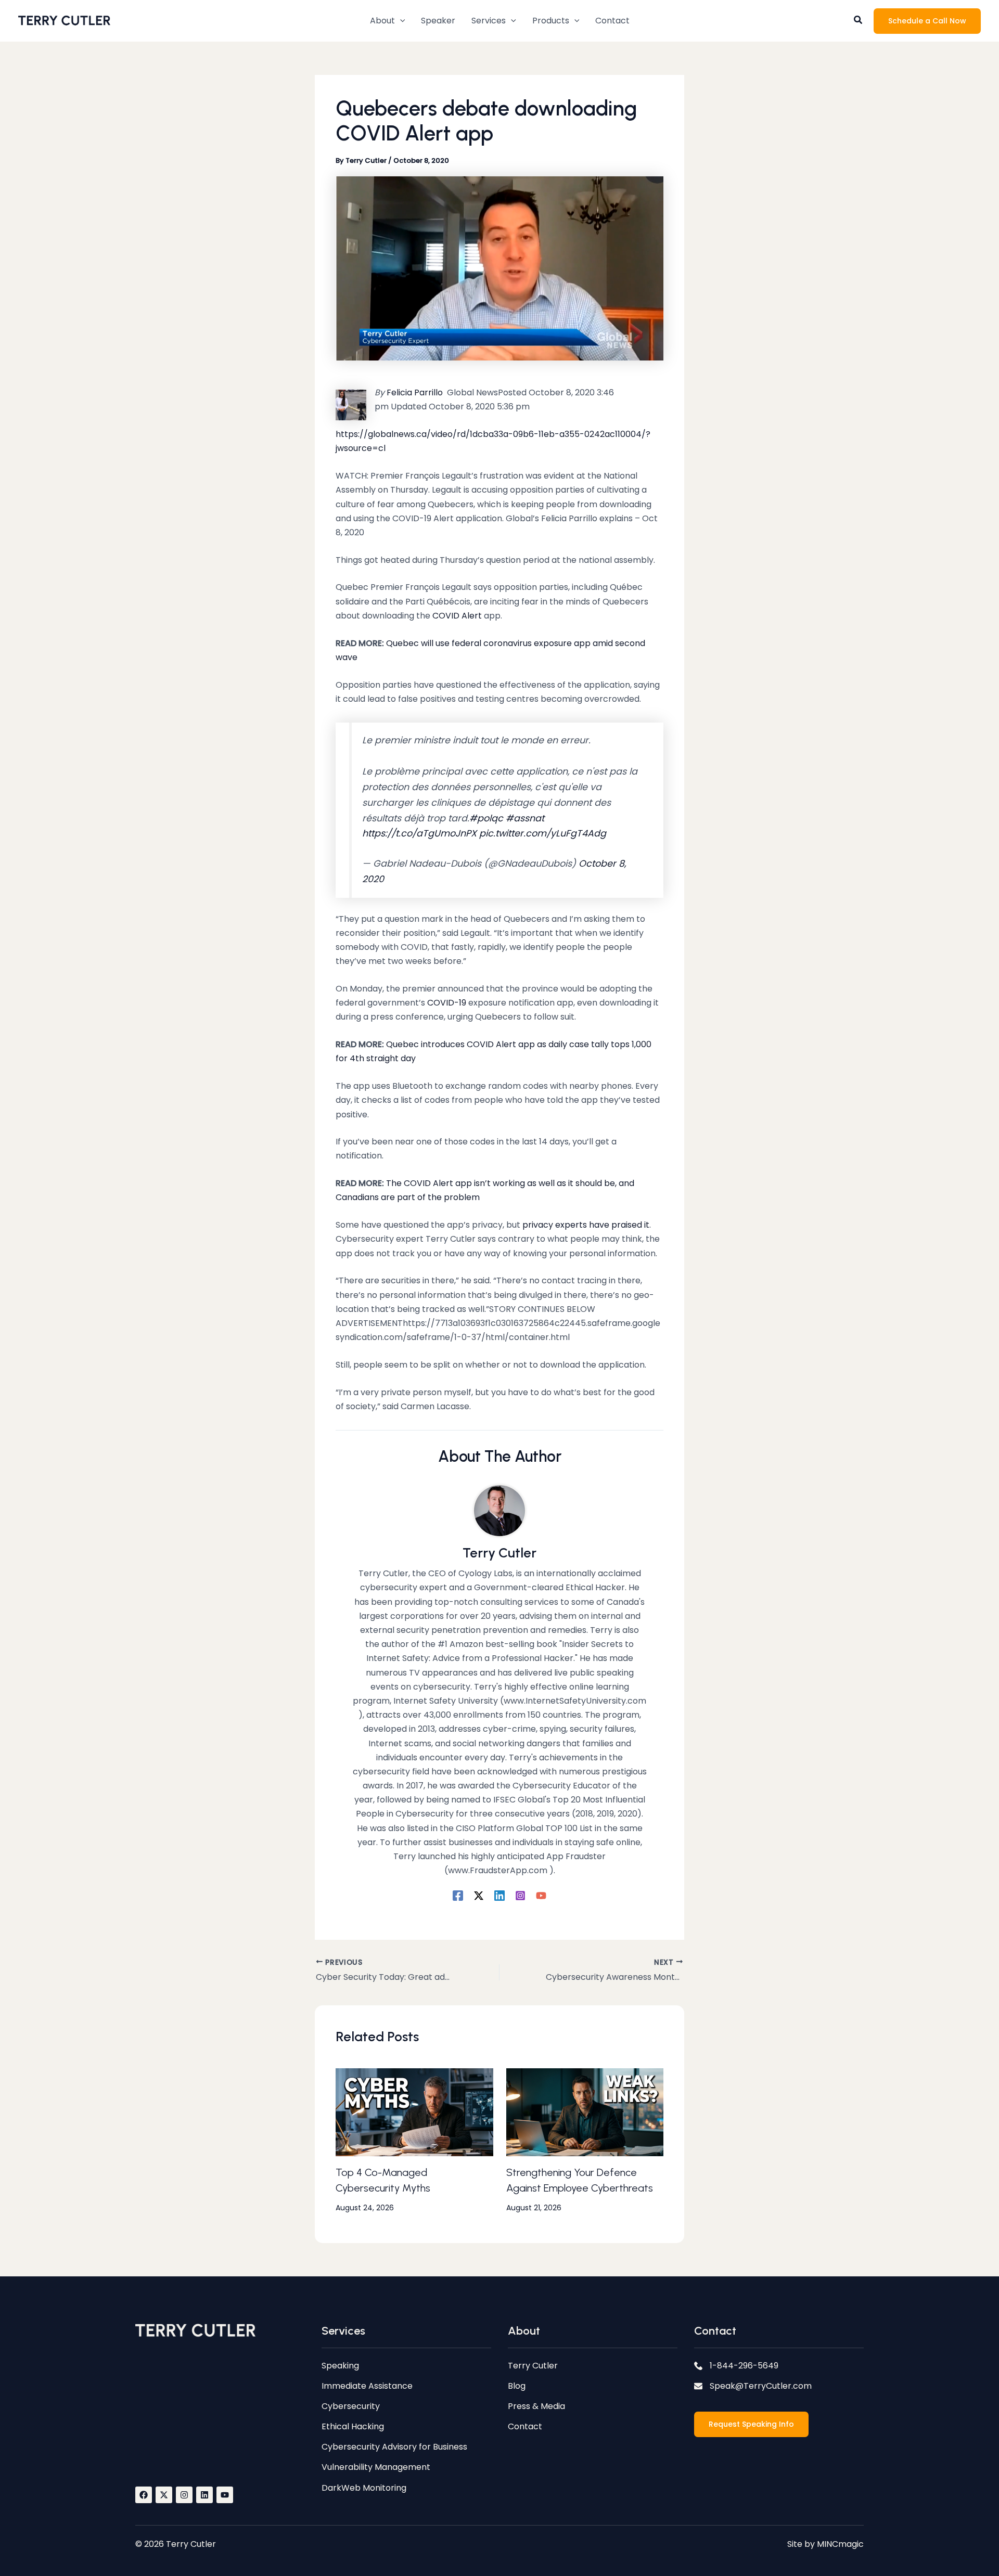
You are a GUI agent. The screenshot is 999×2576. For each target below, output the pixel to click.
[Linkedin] (499, 1895)
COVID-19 (447, 1003)
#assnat (525, 818)
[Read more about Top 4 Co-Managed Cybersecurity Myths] (414, 2112)
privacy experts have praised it (586, 1225)
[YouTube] (541, 1895)
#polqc (486, 818)
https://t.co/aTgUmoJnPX (419, 833)
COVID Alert (457, 616)
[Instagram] (520, 1895)
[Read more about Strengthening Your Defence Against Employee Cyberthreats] (585, 2112)
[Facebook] (458, 1895)
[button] (387, 21)
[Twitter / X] (479, 1895)
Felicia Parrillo (414, 392)
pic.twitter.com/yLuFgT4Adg (543, 833)
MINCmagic (840, 2544)
